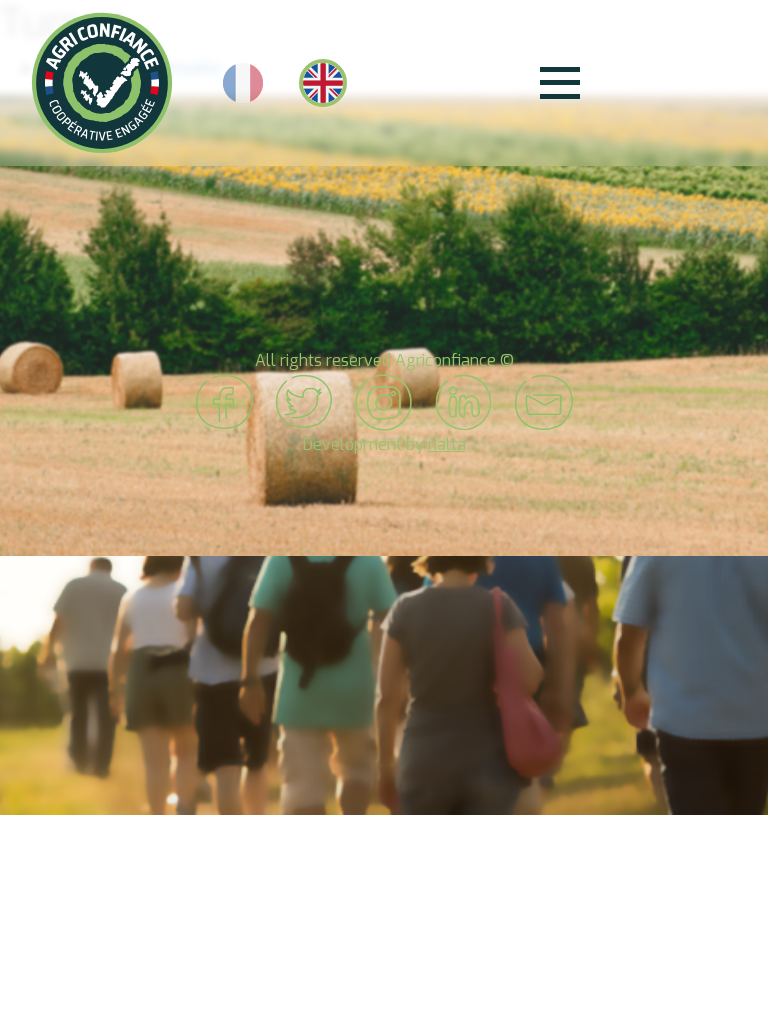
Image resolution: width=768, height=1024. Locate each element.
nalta (447, 444)
